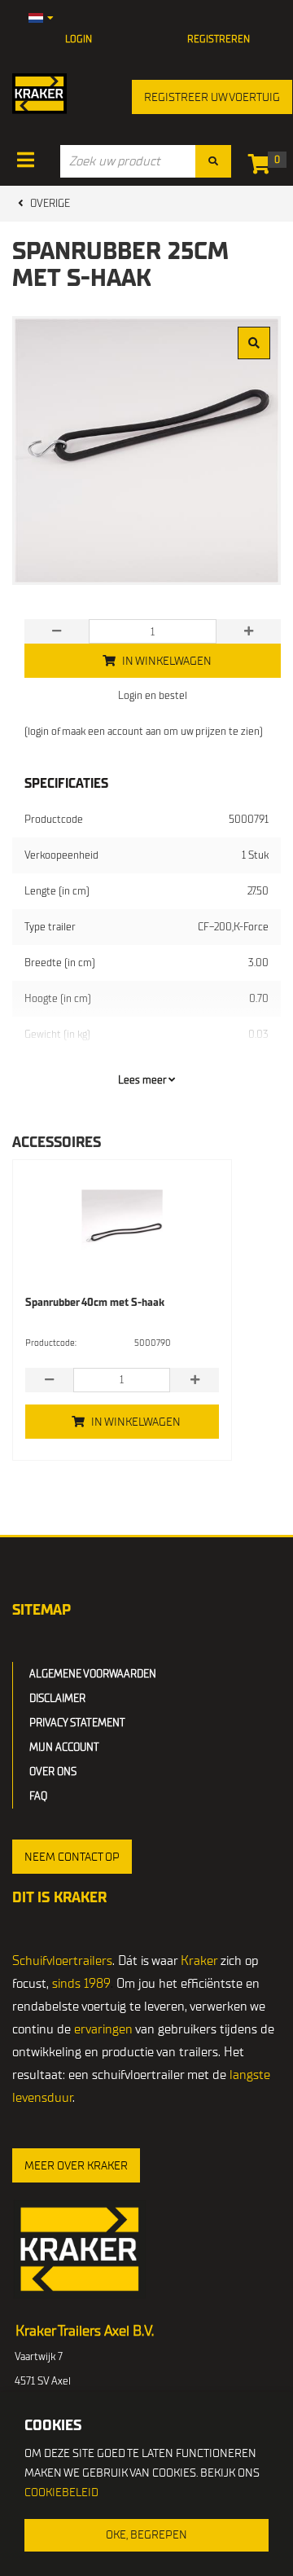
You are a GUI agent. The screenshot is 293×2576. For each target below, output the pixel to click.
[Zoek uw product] (213, 161)
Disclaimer (57, 1698)
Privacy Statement (77, 1723)
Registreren (219, 39)
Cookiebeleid (61, 2492)
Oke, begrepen (146, 2535)
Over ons (53, 1772)
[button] (72, 1857)
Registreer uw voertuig (212, 97)
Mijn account (64, 1747)
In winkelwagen (136, 1422)
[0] (263, 167)
